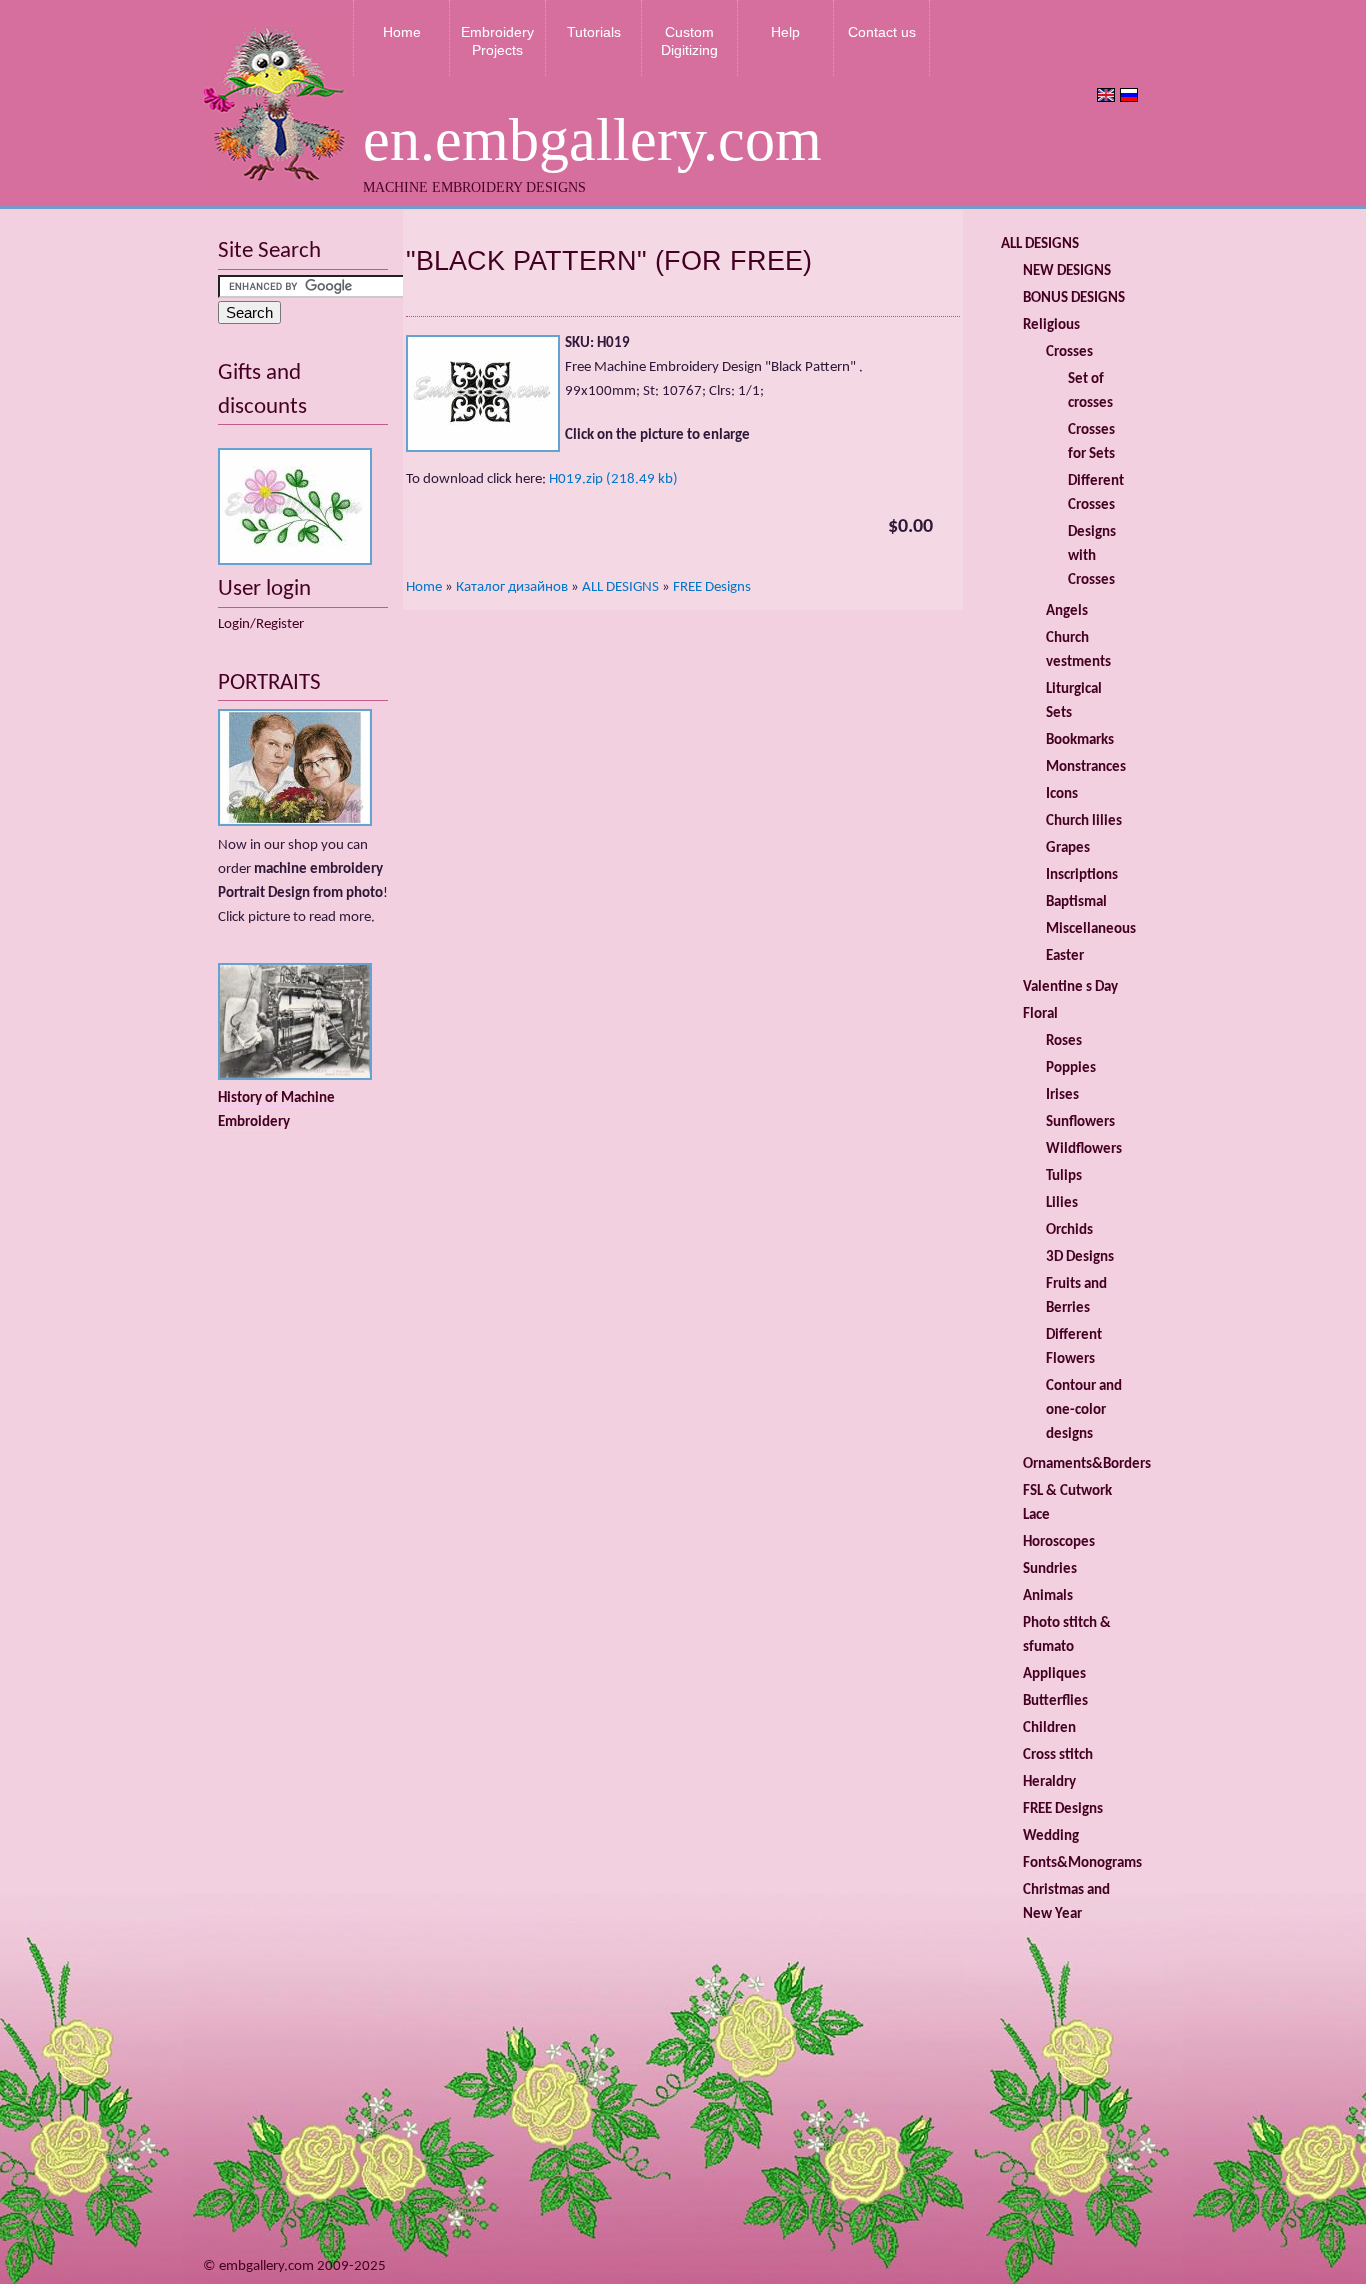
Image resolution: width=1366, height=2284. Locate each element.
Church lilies (1084, 821)
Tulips (1064, 1176)
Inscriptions (1082, 875)
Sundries (1050, 1569)
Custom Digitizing (689, 41)
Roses (1064, 1041)
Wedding (1051, 1836)
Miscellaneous (1091, 929)
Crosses (1069, 352)
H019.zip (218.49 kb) (613, 479)
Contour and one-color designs (1084, 1410)
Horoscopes (1059, 1542)
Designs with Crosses (1092, 556)
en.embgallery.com (592, 140)
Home (402, 32)
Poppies (1071, 1068)
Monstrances (1086, 767)
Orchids (1069, 1230)
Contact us (882, 32)
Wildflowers (1084, 1149)
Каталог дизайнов (512, 587)
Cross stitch (1058, 1755)
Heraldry (1049, 1782)
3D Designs (1080, 1257)
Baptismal (1076, 902)
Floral (1040, 1014)
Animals (1048, 1596)
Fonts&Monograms (1082, 1863)
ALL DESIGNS (620, 587)
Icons (1062, 794)
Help (785, 32)
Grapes (1068, 848)
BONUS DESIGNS (1074, 298)
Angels (1067, 611)
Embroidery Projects (497, 41)
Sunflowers (1080, 1122)
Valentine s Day (1070, 987)
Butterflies (1055, 1701)
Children (1049, 1728)
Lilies (1062, 1203)
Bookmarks (1080, 740)
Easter (1065, 956)
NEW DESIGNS (1067, 271)
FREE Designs (712, 587)
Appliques (1054, 1674)
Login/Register (261, 624)
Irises (1062, 1095)
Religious (1051, 325)
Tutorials (594, 32)
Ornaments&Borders (1087, 1464)
